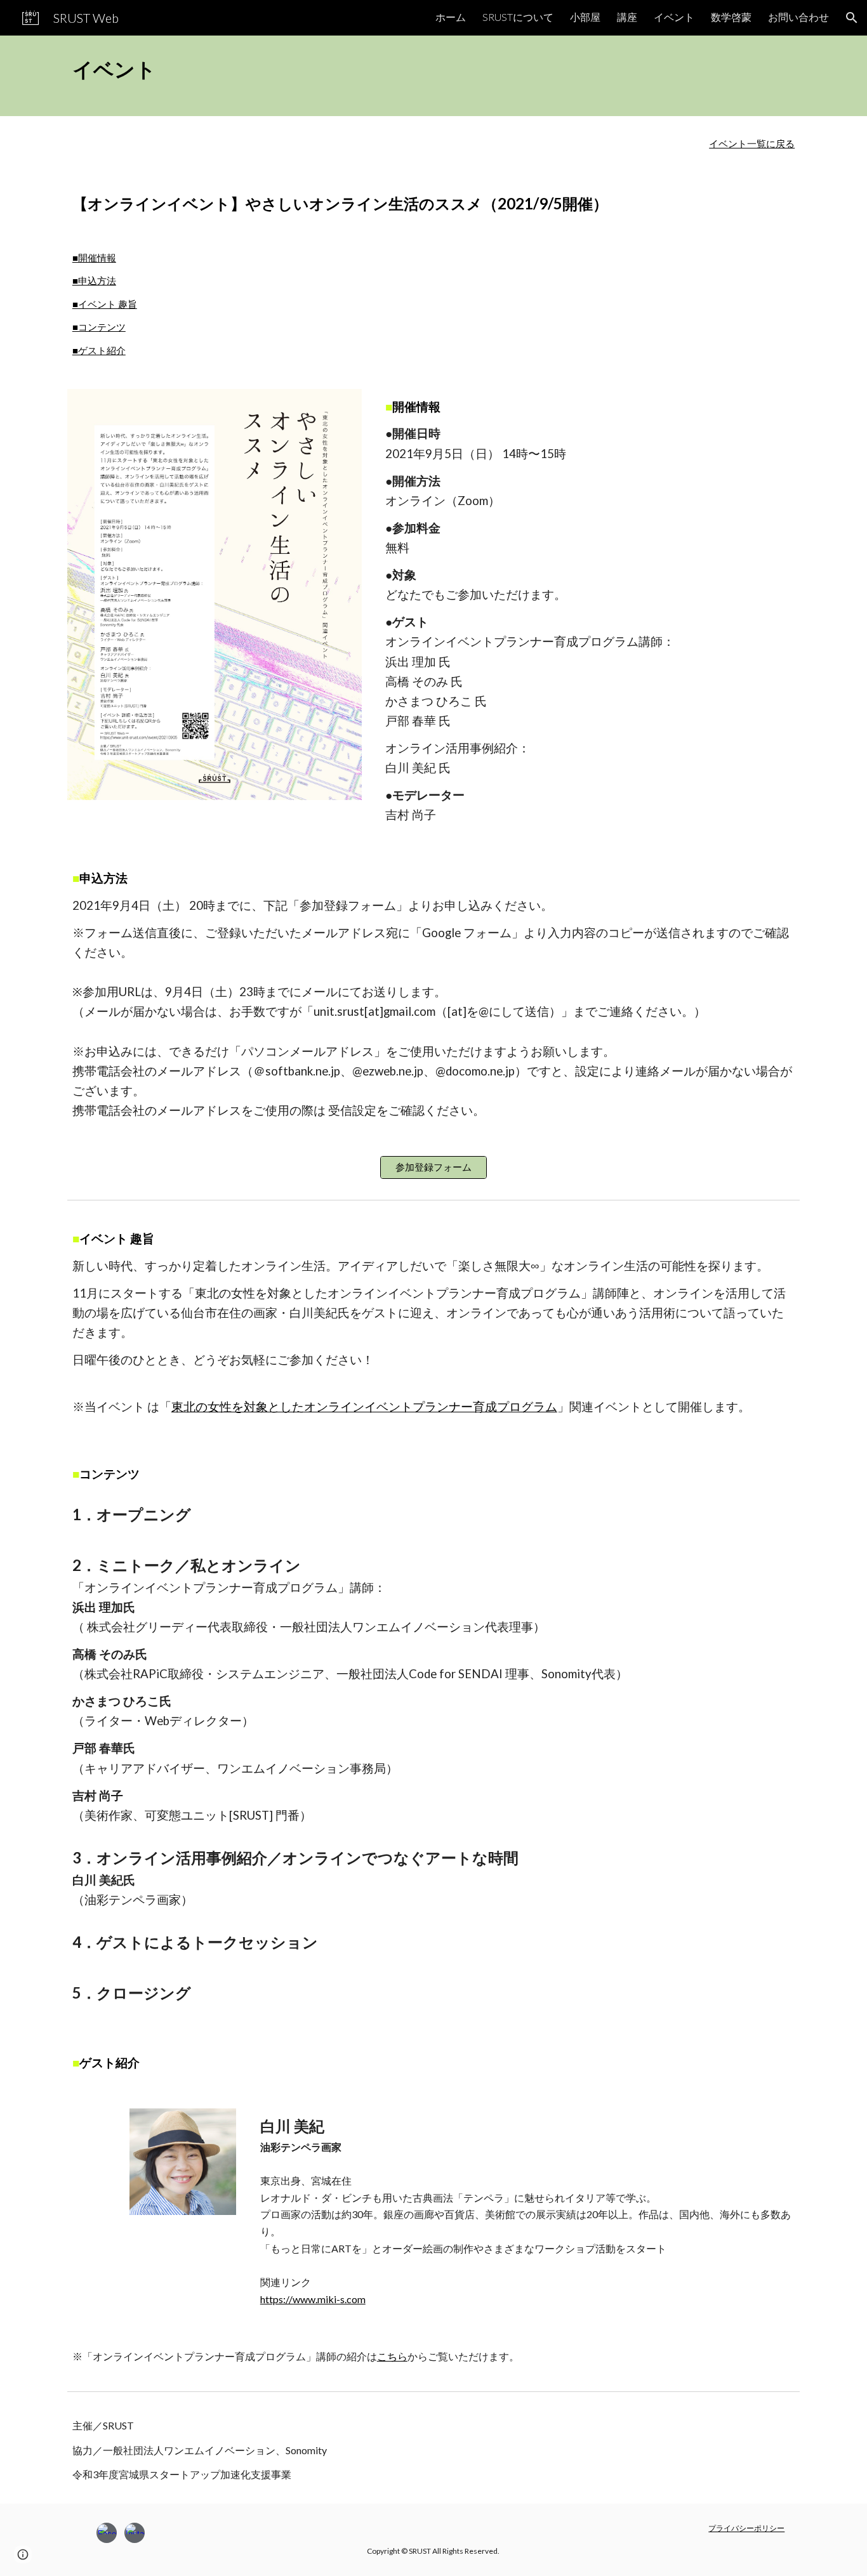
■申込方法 (94, 281)
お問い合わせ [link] (798, 17)
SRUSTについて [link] (518, 17)
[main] (433, 76)
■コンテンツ (99, 327)
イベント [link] (674, 17)
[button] (852, 18)
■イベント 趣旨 (105, 304)
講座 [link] (627, 17)
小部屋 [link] (585, 17)
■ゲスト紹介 (99, 351)
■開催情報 (94, 258)
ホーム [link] (451, 17)
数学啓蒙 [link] (731, 17)
